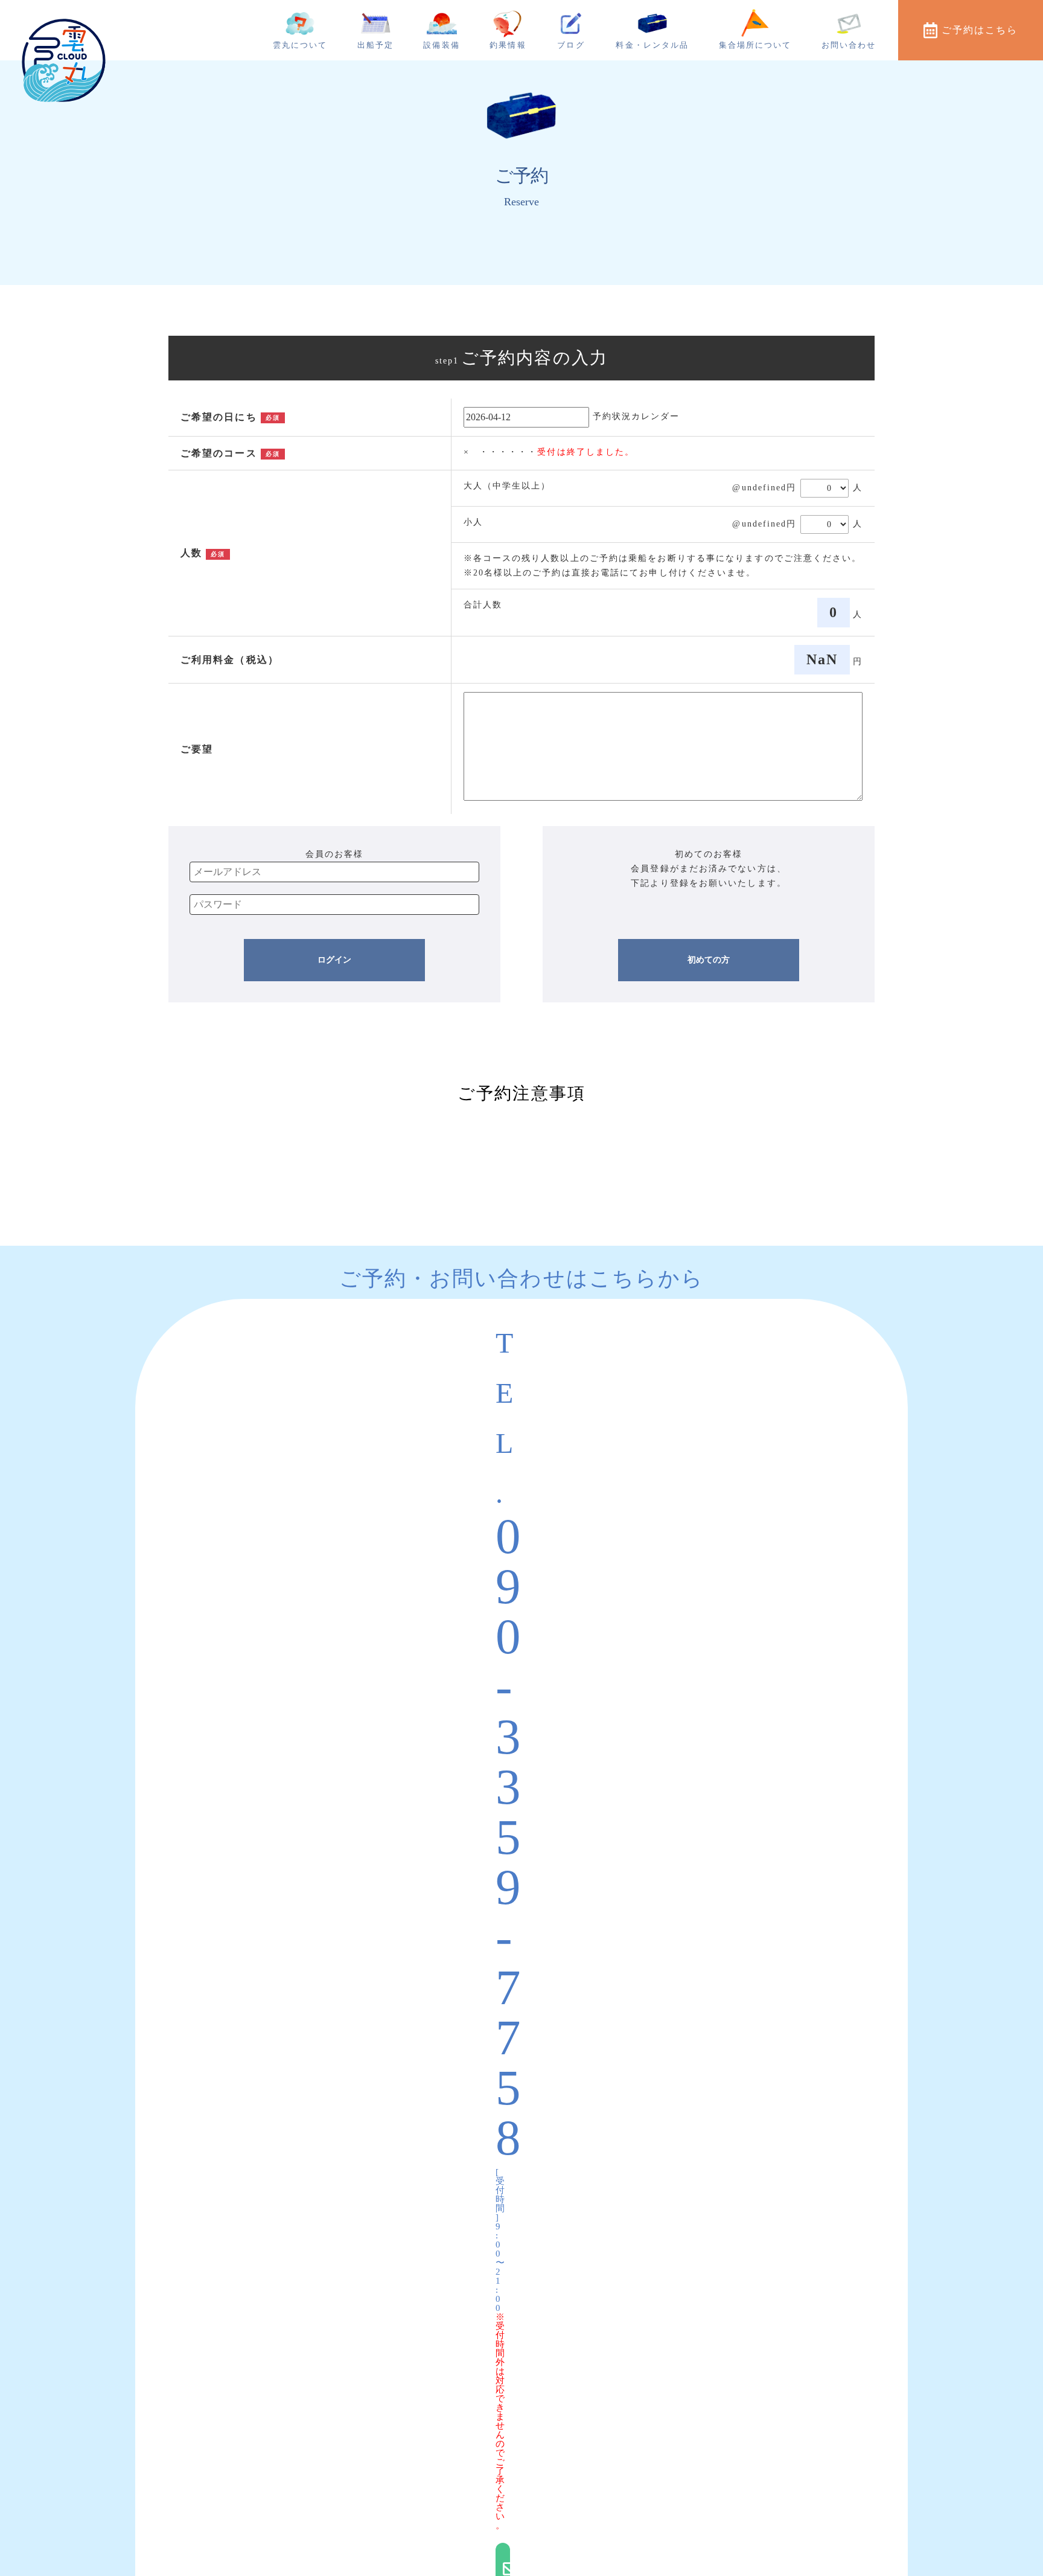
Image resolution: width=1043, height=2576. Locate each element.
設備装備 (441, 45)
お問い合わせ (849, 45)
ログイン (334, 960)
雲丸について (300, 45)
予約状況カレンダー (636, 416)
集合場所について (755, 45)
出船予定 (375, 45)
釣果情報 (508, 45)
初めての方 (709, 960)
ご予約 (980, 30)
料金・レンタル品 (652, 45)
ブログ (571, 45)
